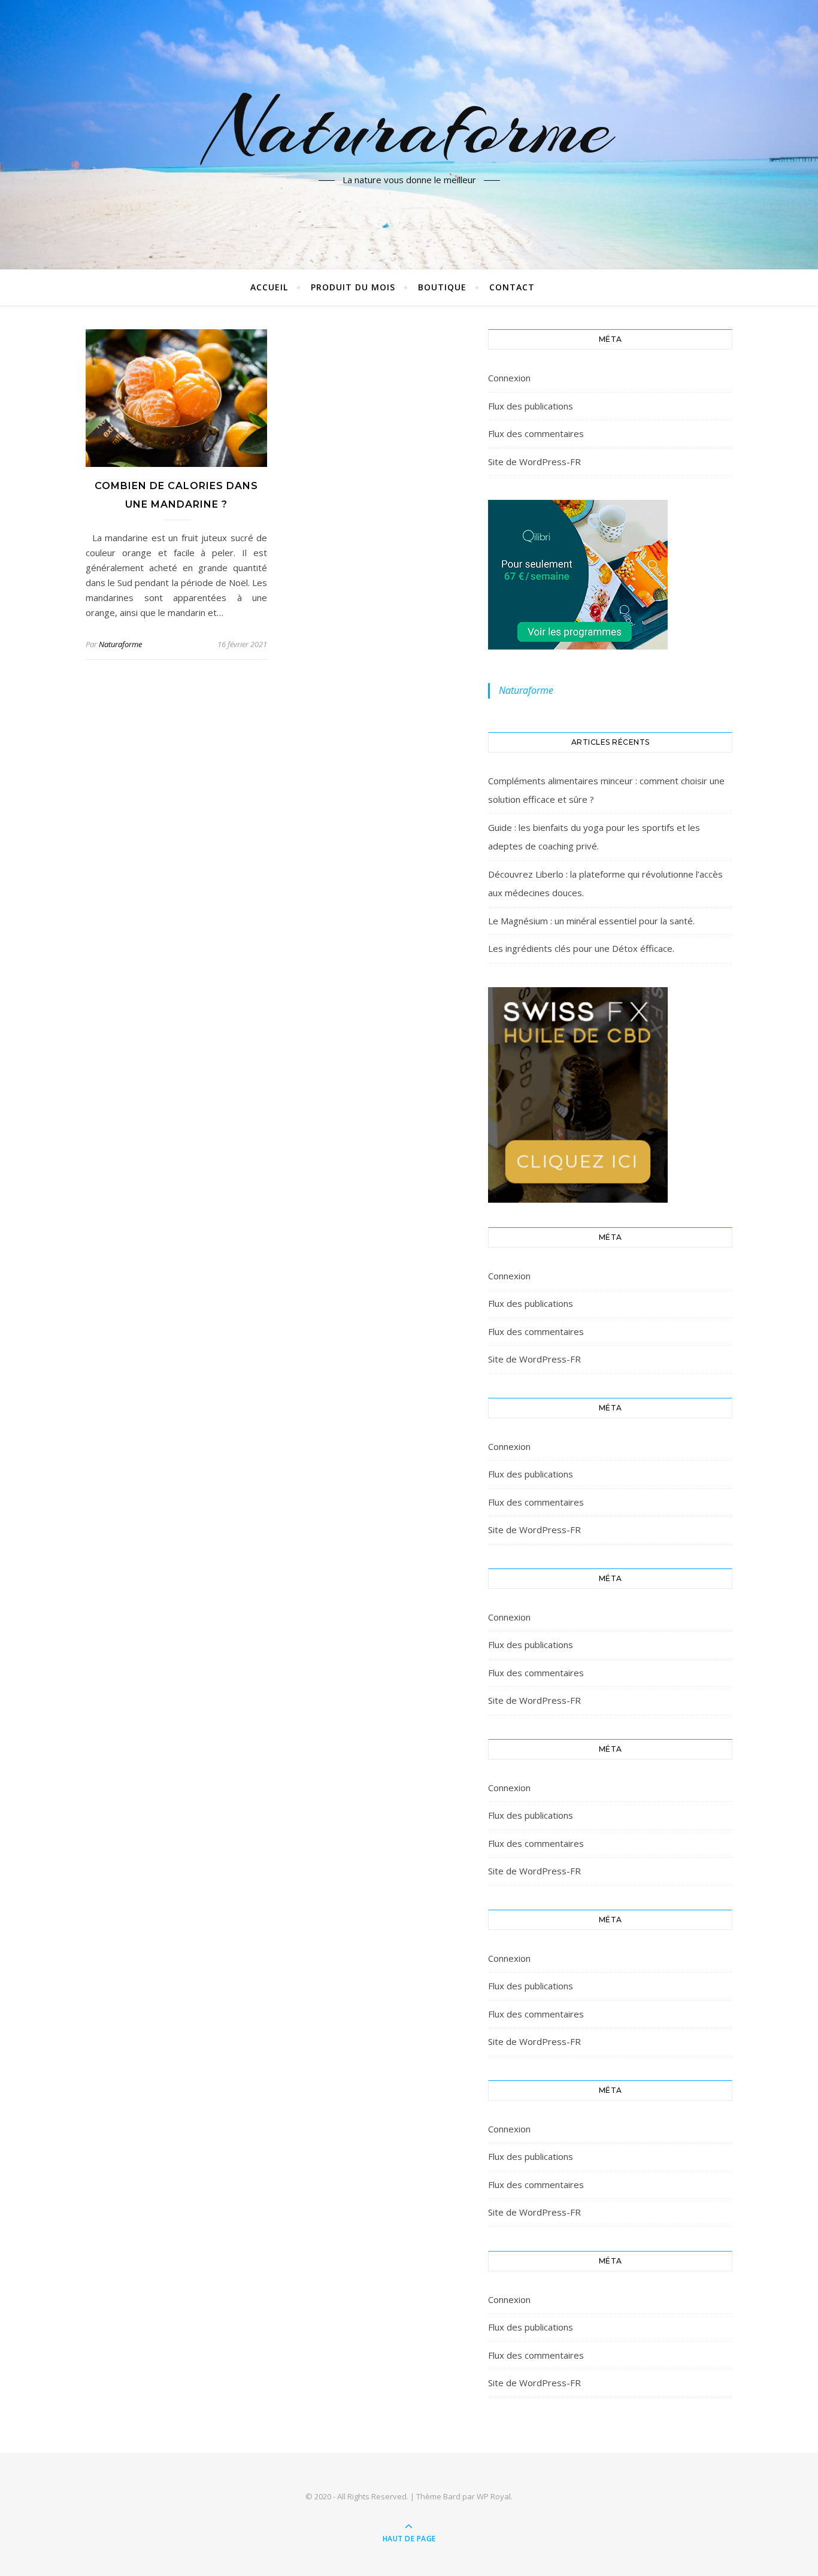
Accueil (269, 287)
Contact (512, 287)
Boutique (442, 287)
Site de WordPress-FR (534, 462)
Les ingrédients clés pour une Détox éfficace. (581, 948)
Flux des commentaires (536, 433)
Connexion (509, 378)
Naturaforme (409, 128)
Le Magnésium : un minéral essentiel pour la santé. (591, 921)
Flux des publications (531, 406)
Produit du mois (353, 287)
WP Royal (494, 2496)
